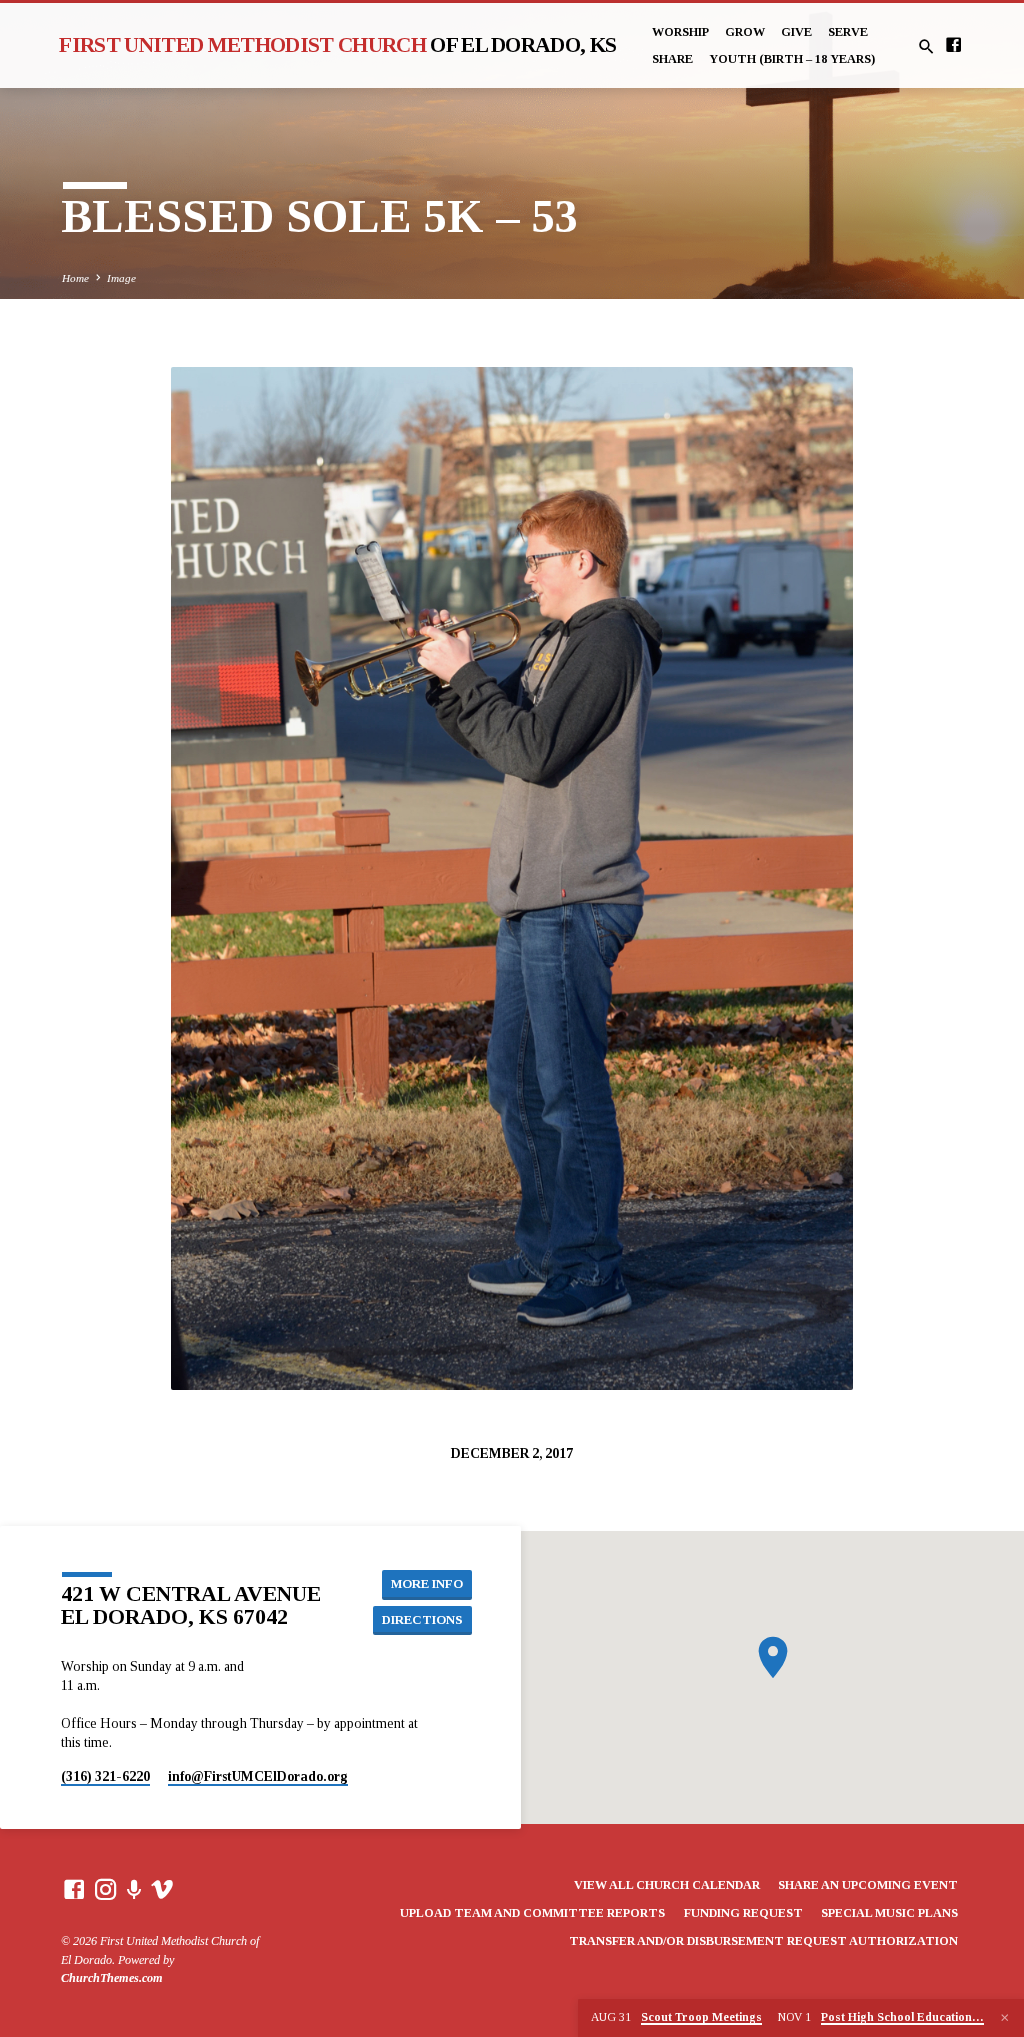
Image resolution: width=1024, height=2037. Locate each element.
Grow (745, 32)
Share (672, 59)
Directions (422, 1620)
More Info (427, 1584)
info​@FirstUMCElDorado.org (258, 1776)
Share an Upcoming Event (868, 1885)
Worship (680, 32)
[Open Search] (926, 47)
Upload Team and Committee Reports (532, 1913)
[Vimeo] (162, 1890)
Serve (848, 32)
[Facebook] (953, 45)
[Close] (1005, 2018)
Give (796, 32)
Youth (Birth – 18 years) (792, 59)
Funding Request (743, 1913)
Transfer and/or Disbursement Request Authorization (763, 1941)
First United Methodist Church (337, 45)
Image (121, 278)
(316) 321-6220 (105, 1776)
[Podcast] (134, 1890)
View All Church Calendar (667, 1885)
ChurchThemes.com (112, 1978)
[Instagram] (106, 1890)
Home (75, 278)
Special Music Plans (889, 1913)
